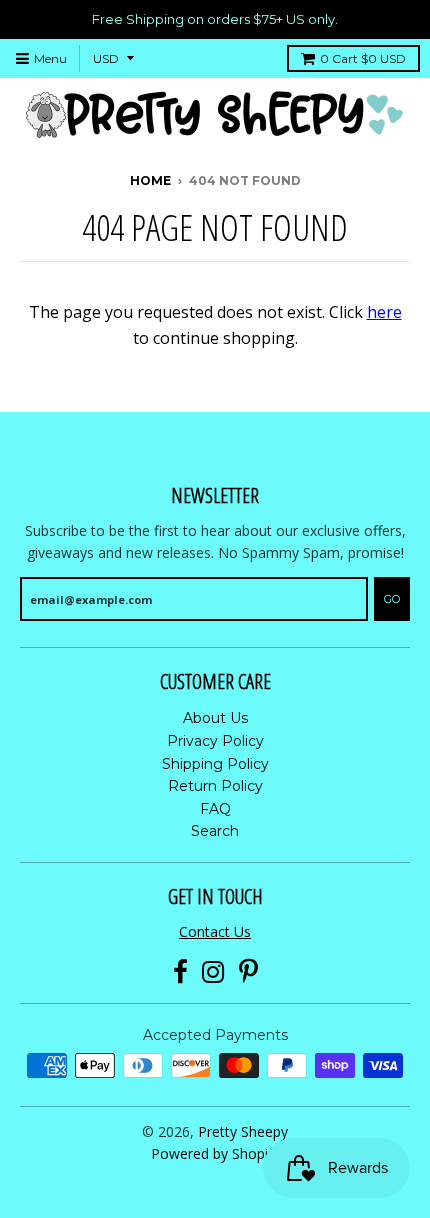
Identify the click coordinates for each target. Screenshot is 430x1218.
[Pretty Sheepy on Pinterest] (248, 972)
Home (150, 180)
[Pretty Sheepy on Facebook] (180, 972)
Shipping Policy (215, 764)
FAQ (215, 809)
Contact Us (215, 931)
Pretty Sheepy (243, 1131)
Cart (363, 58)
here (384, 312)
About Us (215, 718)
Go (392, 599)
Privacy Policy (215, 741)
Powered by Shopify (215, 1153)
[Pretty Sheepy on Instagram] (213, 972)
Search (215, 831)
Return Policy (215, 786)
